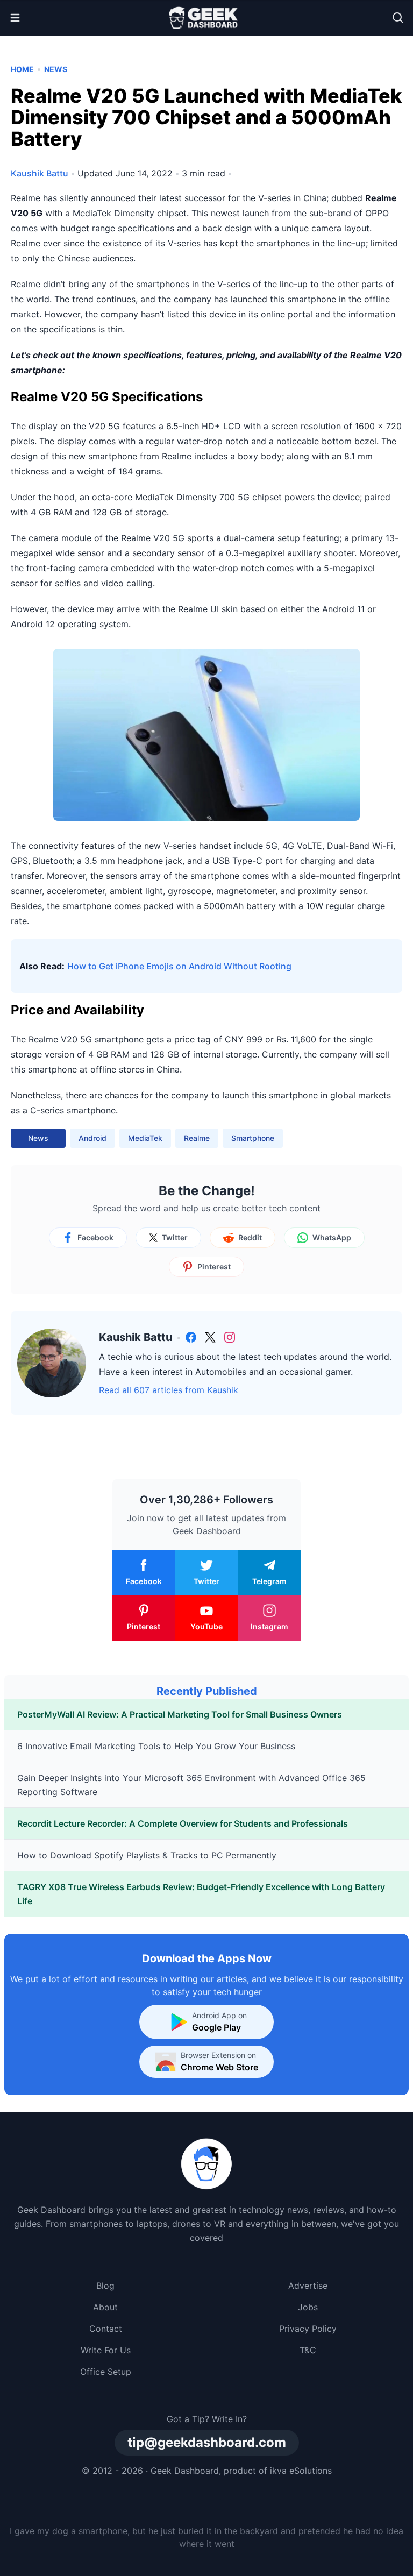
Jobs (308, 2307)
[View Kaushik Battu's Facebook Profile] (191, 1337)
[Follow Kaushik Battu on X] (210, 1337)
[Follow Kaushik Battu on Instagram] (230, 1337)
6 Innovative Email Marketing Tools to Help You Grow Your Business (156, 1746)
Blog (105, 2286)
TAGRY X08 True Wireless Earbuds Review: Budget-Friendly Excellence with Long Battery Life (201, 1894)
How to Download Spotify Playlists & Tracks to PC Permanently (147, 1855)
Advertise (308, 2286)
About (105, 2307)
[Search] (398, 18)
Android (92, 1138)
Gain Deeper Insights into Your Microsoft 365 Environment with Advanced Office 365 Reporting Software (191, 1785)
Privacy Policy (308, 2329)
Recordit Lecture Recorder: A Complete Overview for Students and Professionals (183, 1823)
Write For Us (106, 2350)
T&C (308, 2350)
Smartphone (253, 1138)
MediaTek (145, 1138)
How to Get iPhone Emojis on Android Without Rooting (179, 966)
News (56, 69)
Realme (197, 1138)
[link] (191, 1337)
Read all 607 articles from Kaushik (169, 1390)
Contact (106, 2329)
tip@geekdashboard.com (207, 2442)
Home (22, 69)
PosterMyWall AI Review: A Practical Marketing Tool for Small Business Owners (180, 1714)
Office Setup (106, 2372)
